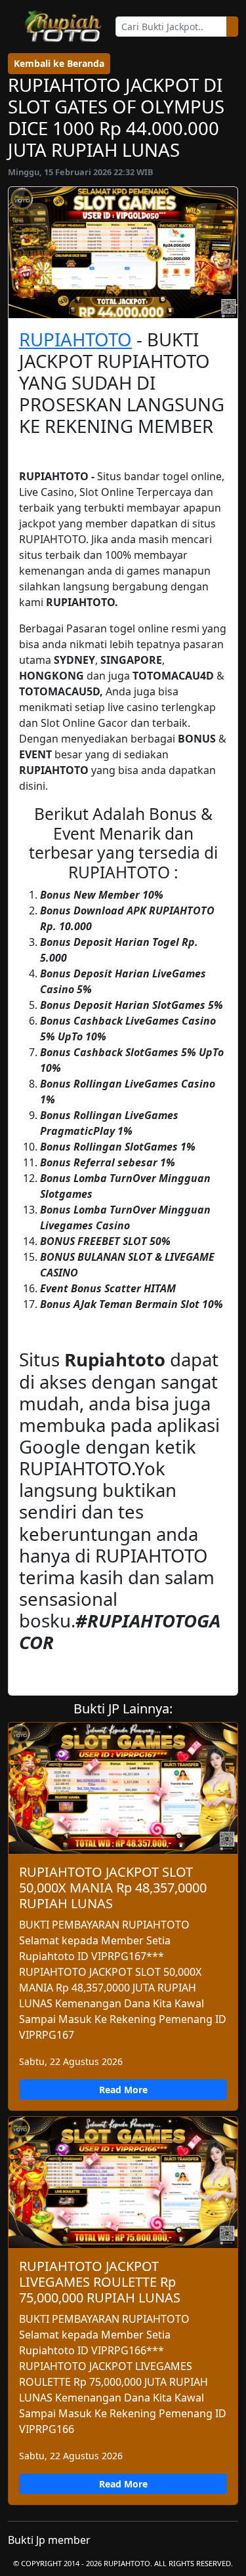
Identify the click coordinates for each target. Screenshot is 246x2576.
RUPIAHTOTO (75, 339)
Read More (123, 2090)
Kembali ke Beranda (59, 63)
